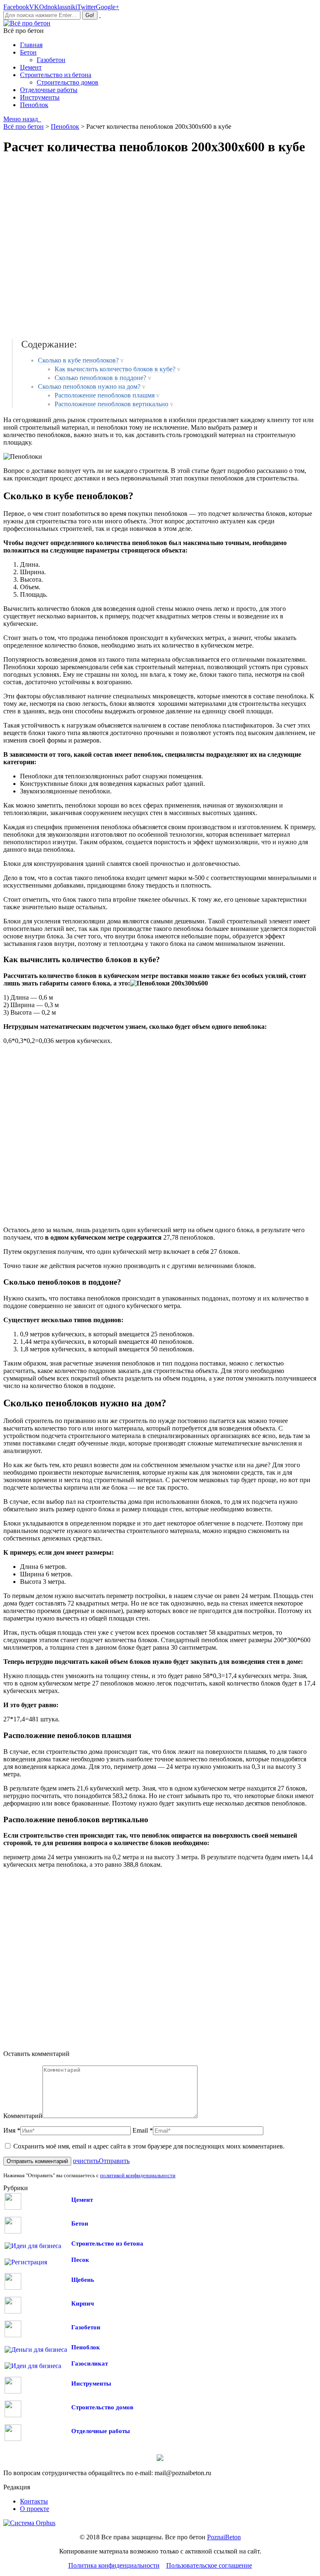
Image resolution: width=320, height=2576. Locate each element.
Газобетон (86, 2327)
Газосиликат (90, 2363)
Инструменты (91, 2383)
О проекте (35, 2509)
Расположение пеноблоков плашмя (105, 395)
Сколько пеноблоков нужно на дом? (89, 386)
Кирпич (82, 2303)
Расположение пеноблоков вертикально (111, 404)
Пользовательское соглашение (209, 2565)
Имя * (12, 2130)
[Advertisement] (124, 247)
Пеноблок (86, 2347)
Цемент (82, 2200)
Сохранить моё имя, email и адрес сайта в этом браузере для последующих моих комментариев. (149, 2146)
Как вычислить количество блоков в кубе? (115, 369)
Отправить (114, 2161)
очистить (86, 2161)
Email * (143, 2130)
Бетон (80, 2223)
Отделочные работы (101, 2431)
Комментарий (23, 2116)
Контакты (34, 2501)
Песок (80, 2260)
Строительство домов (102, 2407)
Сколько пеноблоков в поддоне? (100, 378)
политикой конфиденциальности (138, 2175)
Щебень (83, 2280)
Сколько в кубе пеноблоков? (78, 360)
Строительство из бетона (107, 2243)
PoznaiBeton (224, 2537)
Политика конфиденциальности (114, 2565)
